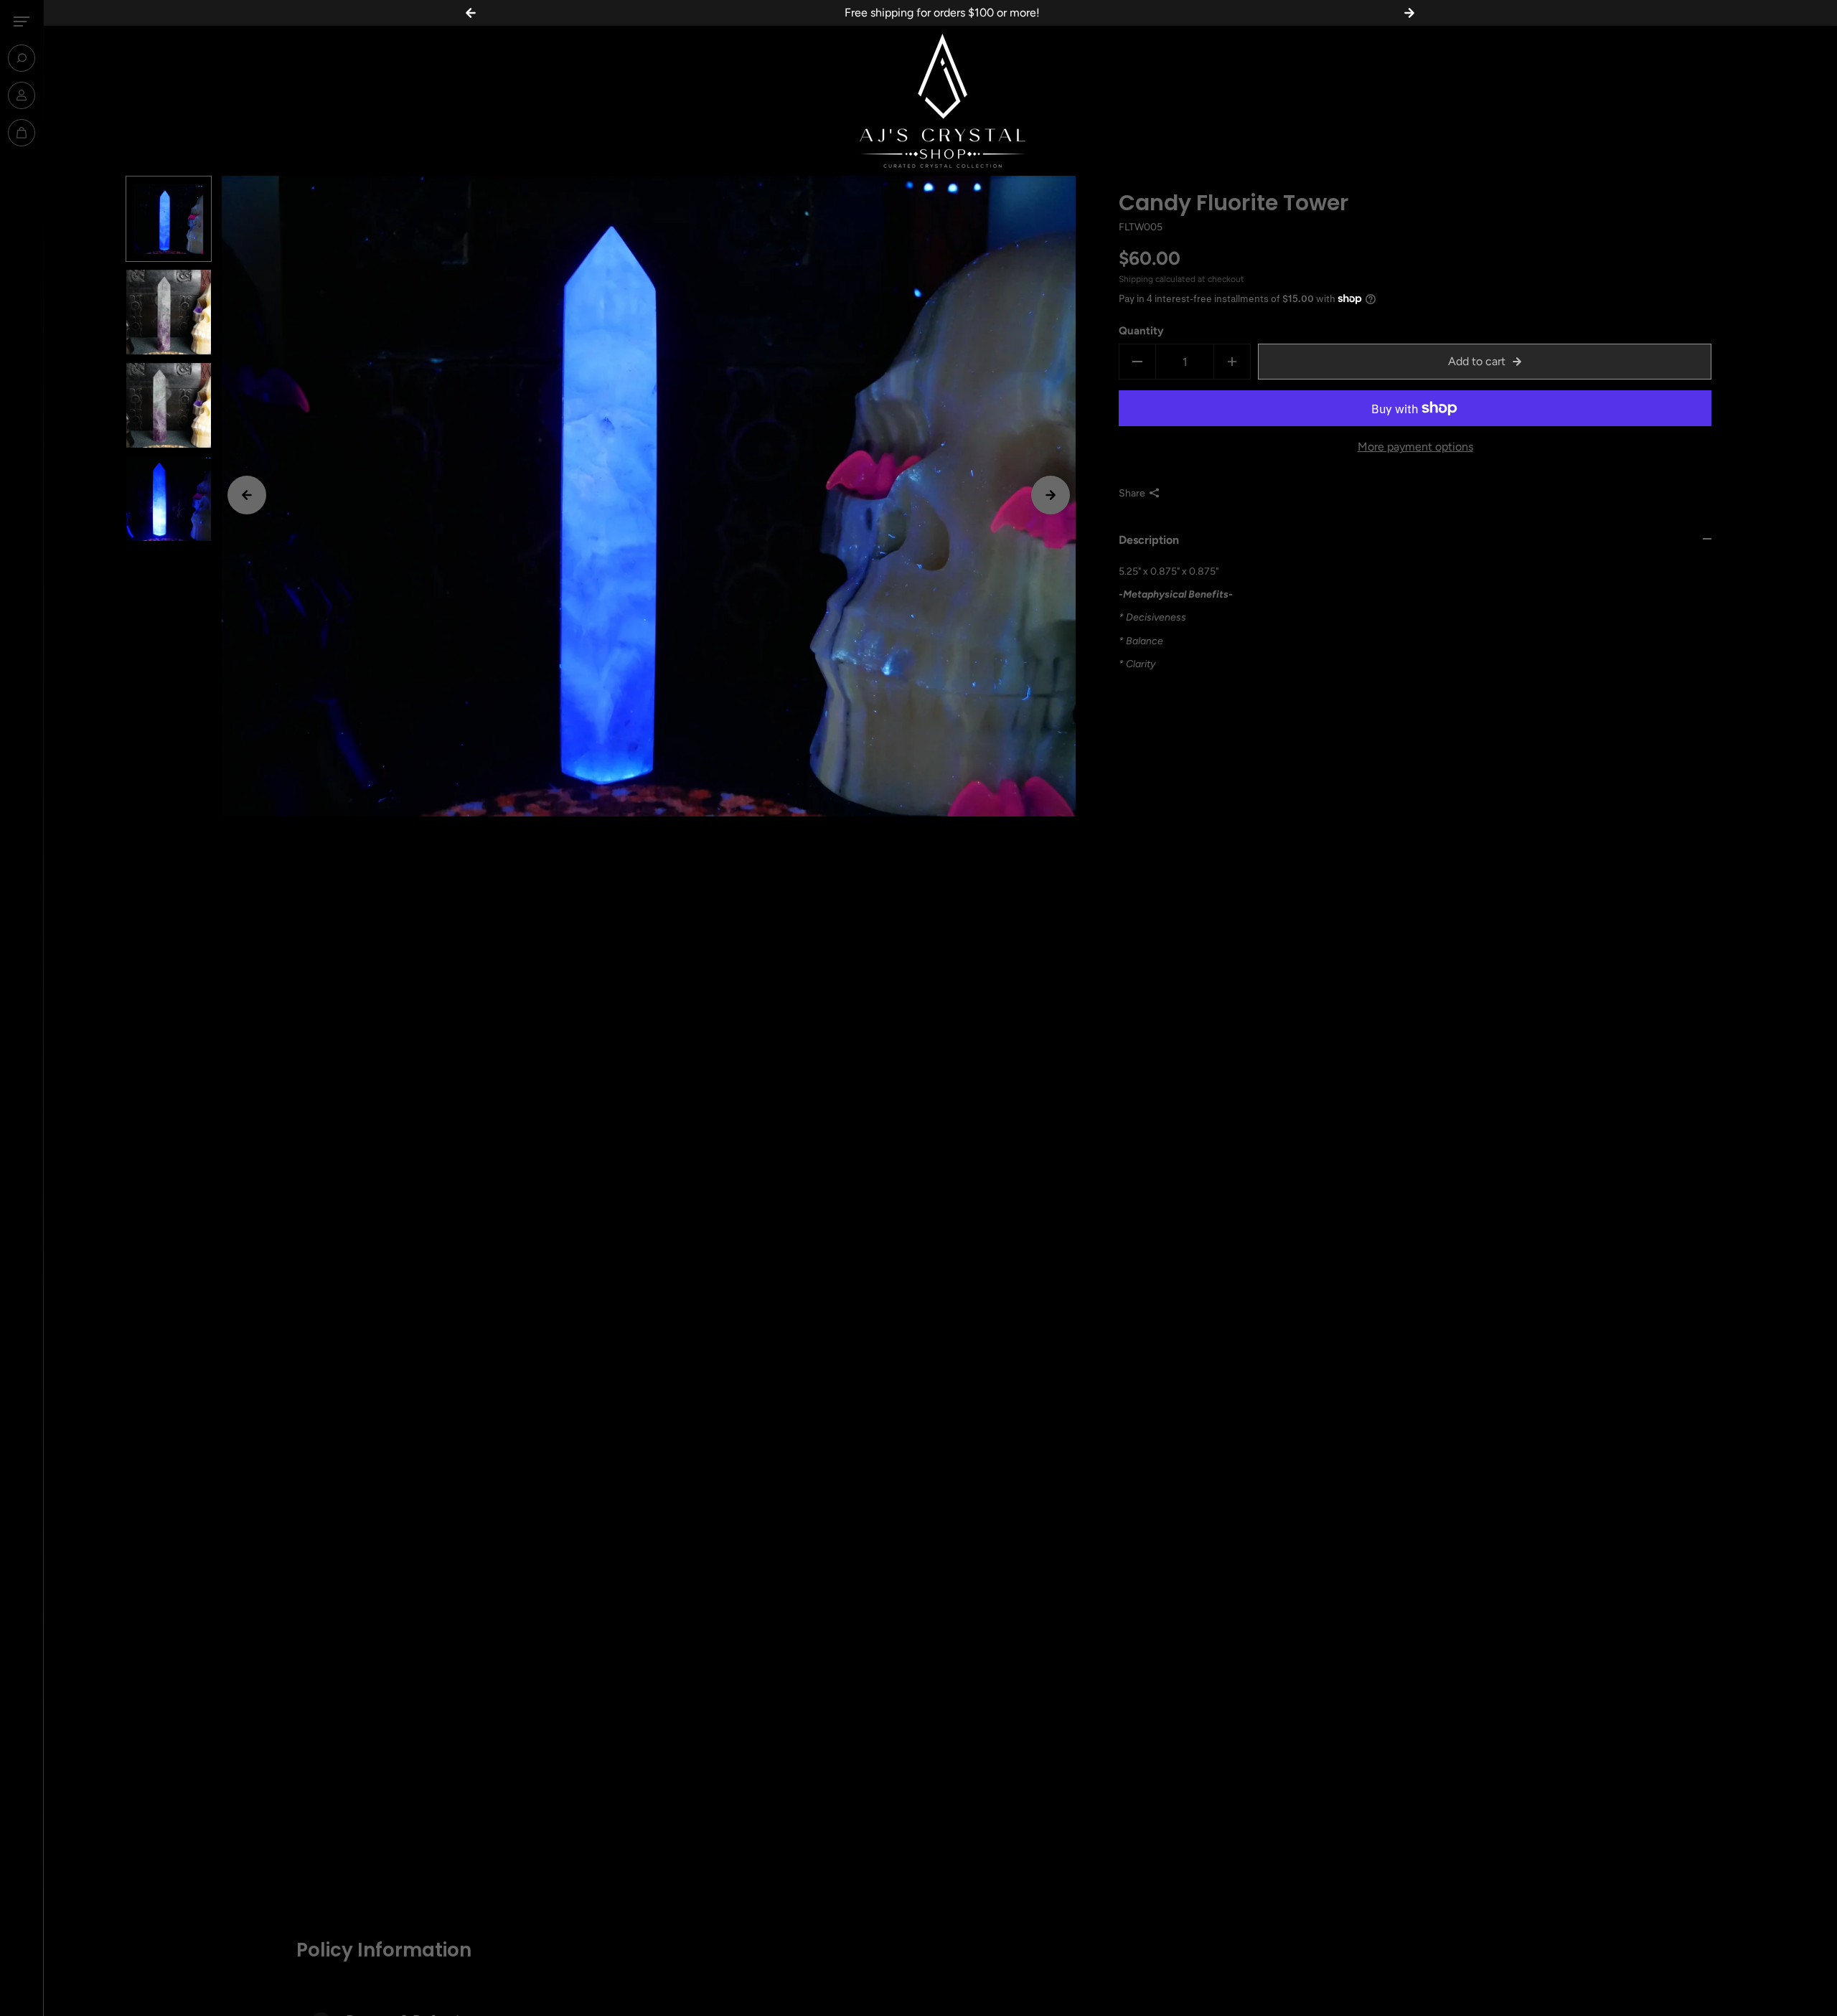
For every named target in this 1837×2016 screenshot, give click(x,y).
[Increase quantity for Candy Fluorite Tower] (1232, 362)
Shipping (1136, 278)
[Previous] (247, 495)
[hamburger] (22, 22)
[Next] (1051, 495)
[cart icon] (22, 133)
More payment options (1415, 447)
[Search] (22, 58)
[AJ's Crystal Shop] (940, 101)
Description (1149, 539)
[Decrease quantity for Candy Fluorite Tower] (1137, 362)
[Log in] (22, 95)
